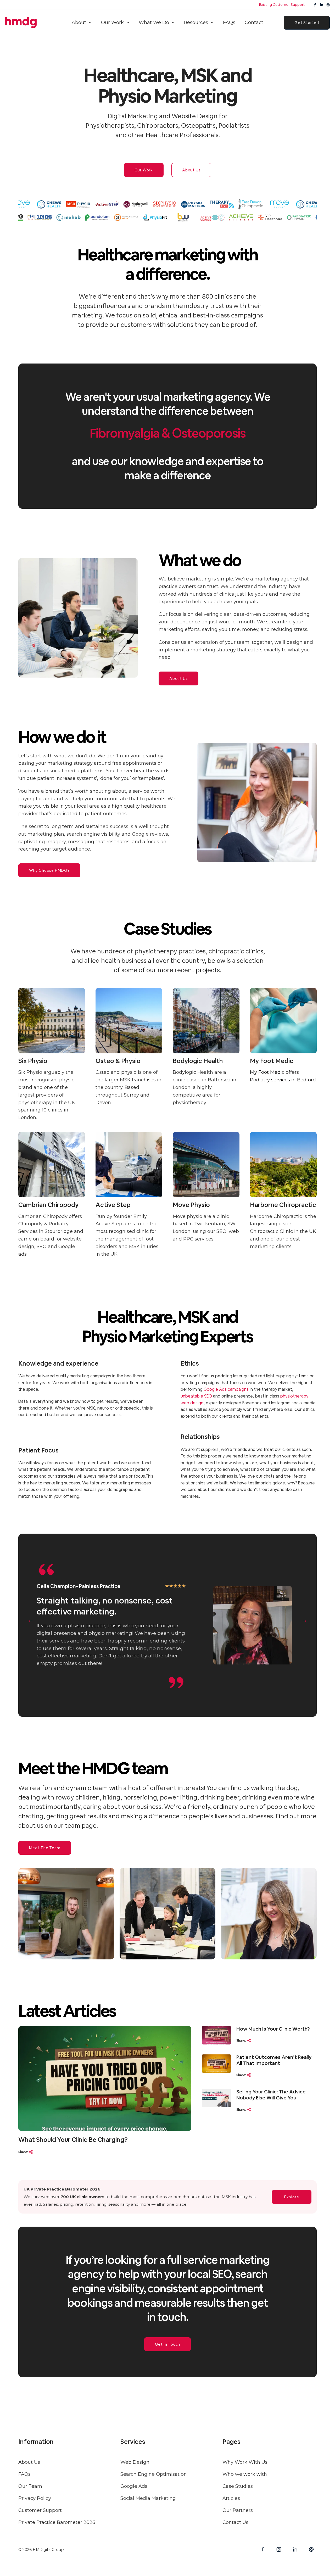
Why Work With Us (245, 2462)
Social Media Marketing (148, 2498)
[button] (89, 23)
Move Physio (191, 1205)
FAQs (24, 2474)
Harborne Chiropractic (283, 1205)
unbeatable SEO (196, 1396)
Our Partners (238, 2510)
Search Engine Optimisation (154, 2474)
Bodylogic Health (198, 1061)
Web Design (135, 2462)
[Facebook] (315, 5)
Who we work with (245, 2474)
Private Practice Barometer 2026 (57, 2522)
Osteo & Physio (118, 1061)
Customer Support (40, 2510)
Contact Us (235, 2522)
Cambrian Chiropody (48, 1205)
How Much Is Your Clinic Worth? (273, 2029)
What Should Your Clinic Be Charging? (73, 2140)
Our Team (30, 2486)
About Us (29, 2462)
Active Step (113, 1205)
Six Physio (33, 1061)
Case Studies (238, 2486)
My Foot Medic (272, 1061)
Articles (231, 2498)
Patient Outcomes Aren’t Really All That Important (274, 2060)
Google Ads (134, 2486)
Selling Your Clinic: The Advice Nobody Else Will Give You (271, 2095)
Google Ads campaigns (226, 1389)
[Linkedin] (322, 5)
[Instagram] (328, 5)
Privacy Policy (35, 2498)
